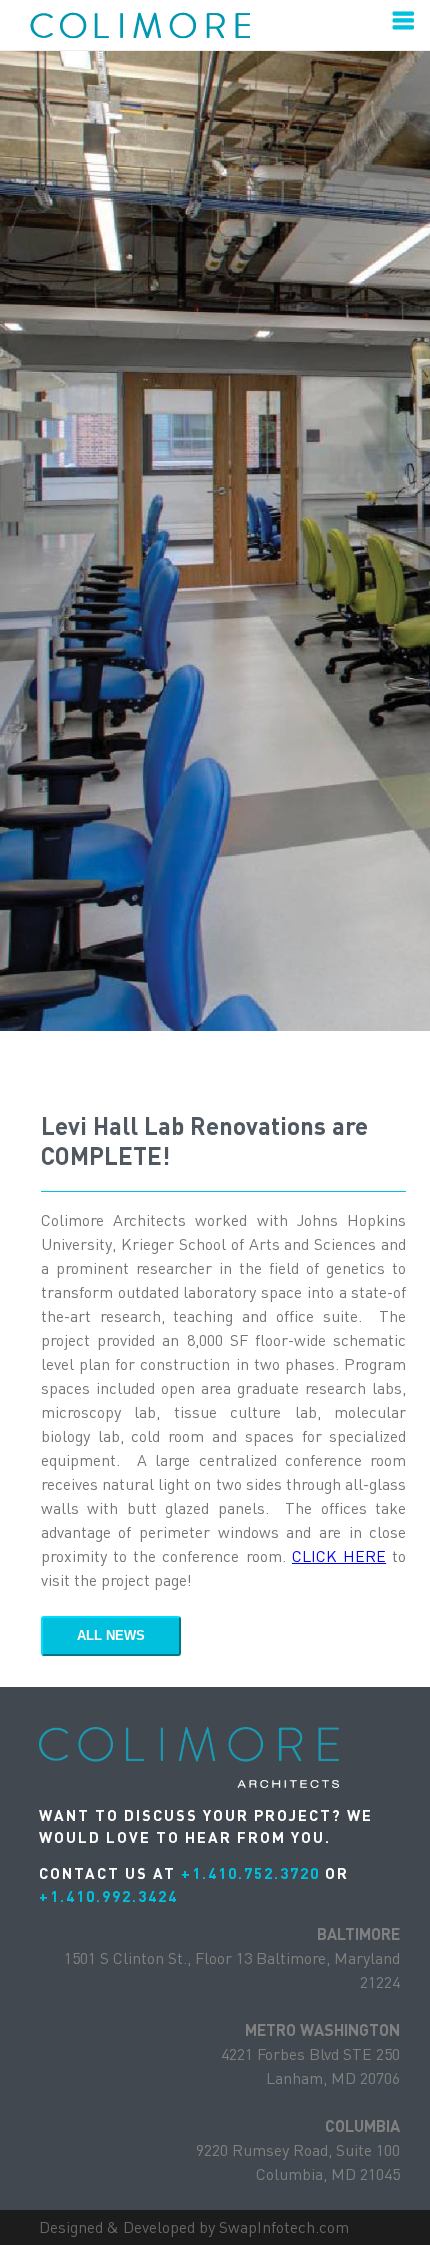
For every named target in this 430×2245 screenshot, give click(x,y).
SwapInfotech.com (284, 2227)
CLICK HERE (339, 1556)
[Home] (161, 25)
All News (111, 1635)
